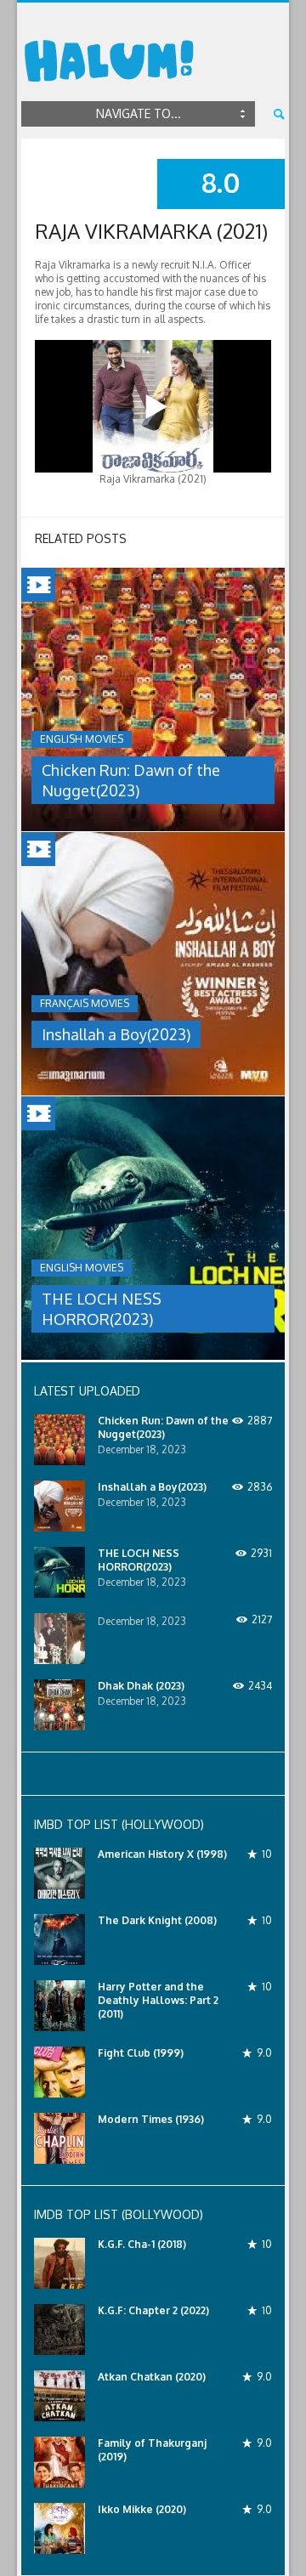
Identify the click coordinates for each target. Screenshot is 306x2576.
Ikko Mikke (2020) (142, 2509)
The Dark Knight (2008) (157, 1920)
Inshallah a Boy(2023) (116, 1034)
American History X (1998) (162, 1854)
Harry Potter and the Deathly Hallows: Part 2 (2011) (158, 2000)
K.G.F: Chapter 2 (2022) (153, 2310)
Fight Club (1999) (141, 2053)
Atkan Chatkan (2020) (152, 2377)
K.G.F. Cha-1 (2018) (142, 2244)
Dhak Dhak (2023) (141, 1686)
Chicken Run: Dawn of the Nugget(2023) (163, 1427)
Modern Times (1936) (151, 2119)
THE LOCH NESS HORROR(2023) (139, 1560)
